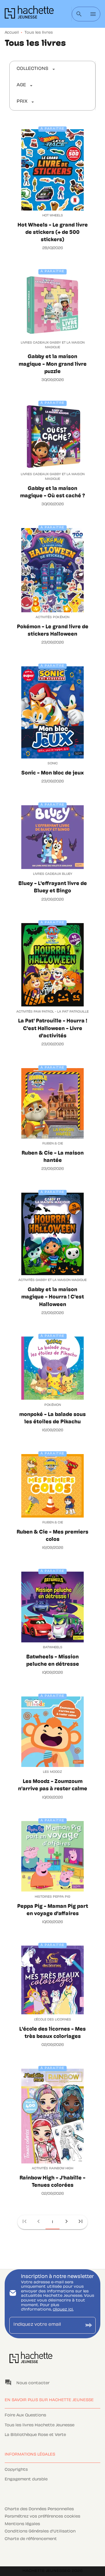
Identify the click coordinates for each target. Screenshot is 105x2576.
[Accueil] (29, 14)
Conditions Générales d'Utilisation (40, 2532)
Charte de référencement (31, 2539)
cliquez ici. (63, 2310)
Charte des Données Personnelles (39, 2509)
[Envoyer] (89, 2325)
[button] (36, 69)
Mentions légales (22, 2524)
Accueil (12, 33)
